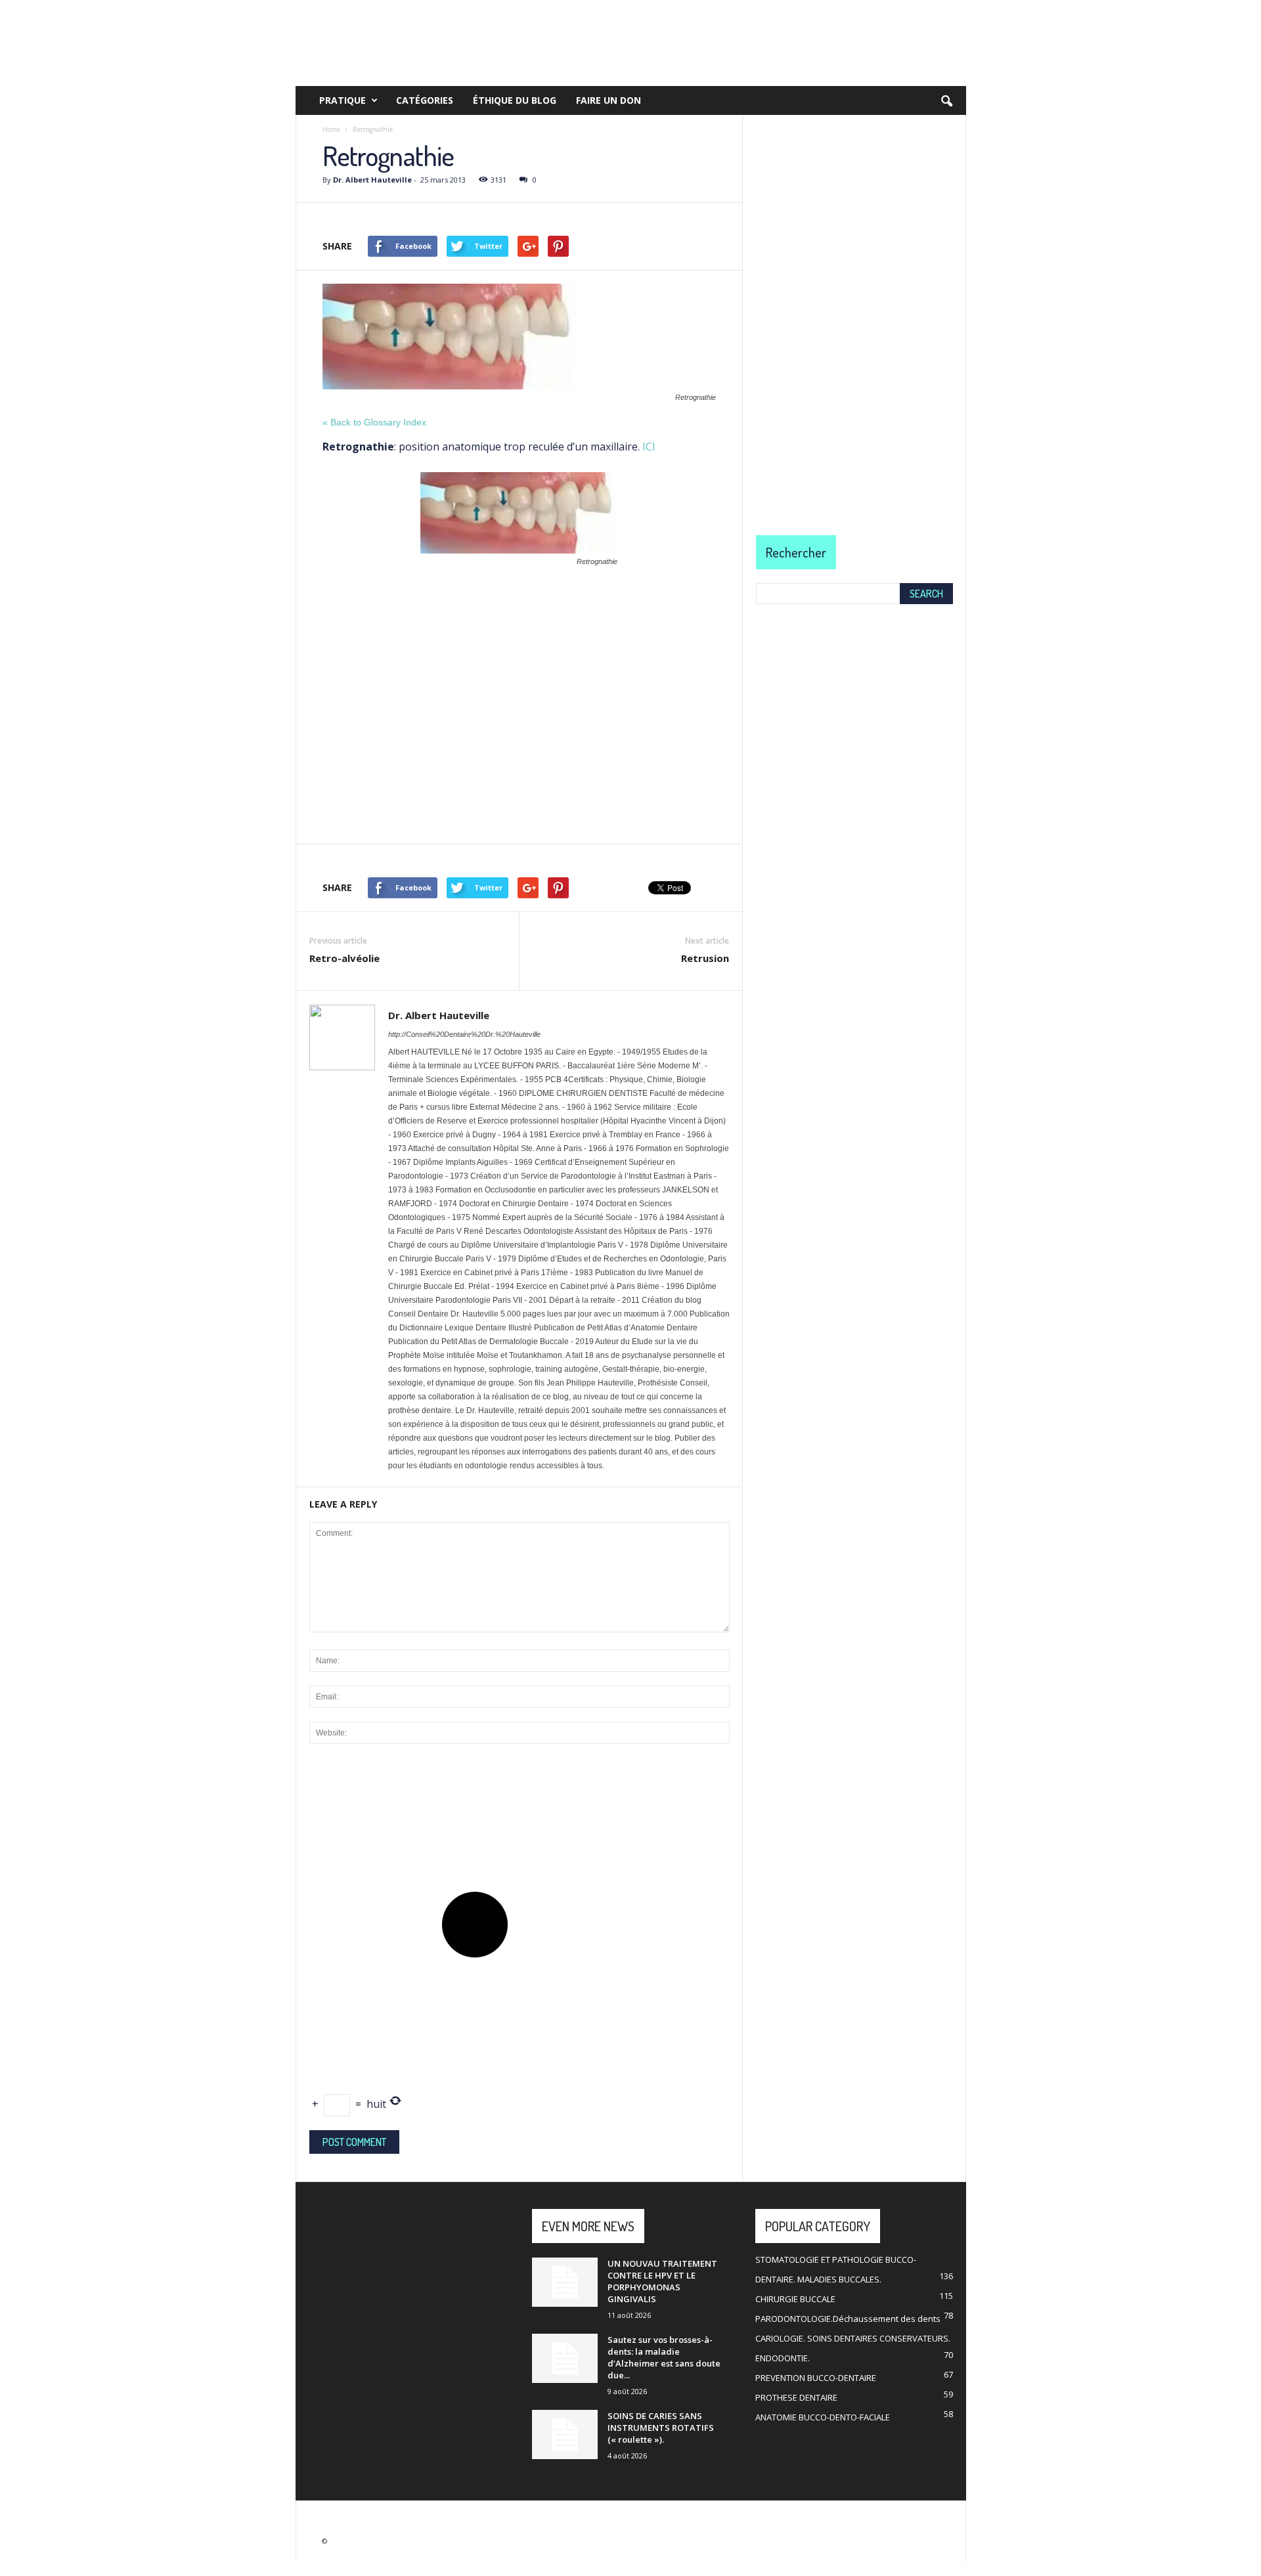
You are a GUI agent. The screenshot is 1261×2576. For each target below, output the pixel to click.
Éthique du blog (515, 100)
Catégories (425, 100)
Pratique (343, 100)
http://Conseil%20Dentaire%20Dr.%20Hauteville (464, 1034)
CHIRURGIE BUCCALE (795, 2299)
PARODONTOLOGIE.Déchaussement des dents (848, 2319)
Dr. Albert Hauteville (372, 180)
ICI (648, 447)
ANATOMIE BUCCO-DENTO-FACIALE (823, 2417)
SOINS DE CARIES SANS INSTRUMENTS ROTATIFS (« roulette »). (661, 2428)
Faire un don (608, 100)
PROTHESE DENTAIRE (796, 2397)
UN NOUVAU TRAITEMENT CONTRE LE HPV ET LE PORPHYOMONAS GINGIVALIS (662, 2281)
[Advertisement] (519, 675)
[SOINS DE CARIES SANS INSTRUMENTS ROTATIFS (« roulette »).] (565, 2434)
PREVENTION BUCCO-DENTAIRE (816, 2378)
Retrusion (705, 958)
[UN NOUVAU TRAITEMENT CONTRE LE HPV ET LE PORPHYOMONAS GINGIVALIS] (565, 2282)
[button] (946, 102)
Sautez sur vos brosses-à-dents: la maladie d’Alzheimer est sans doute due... (664, 2357)
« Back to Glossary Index (374, 422)
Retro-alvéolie (344, 958)
